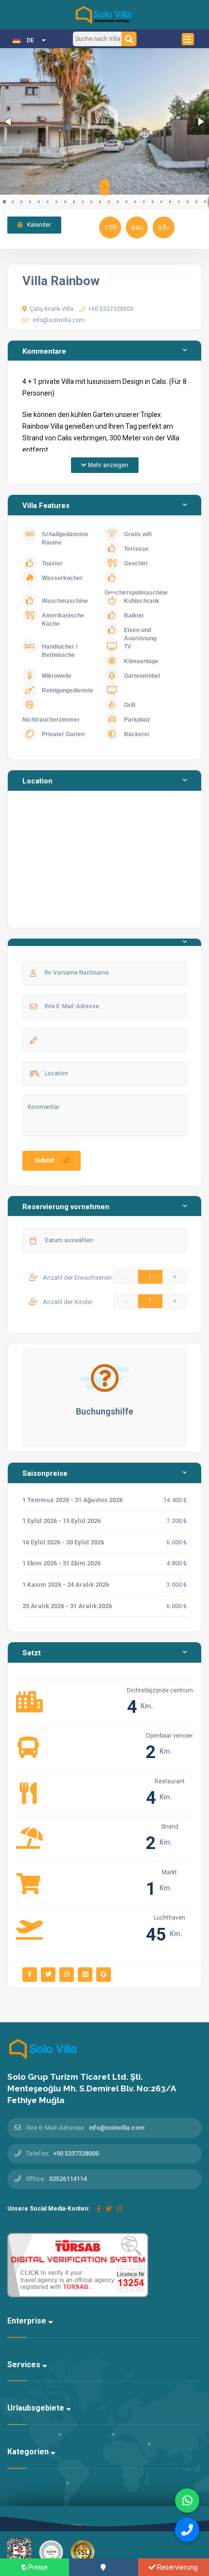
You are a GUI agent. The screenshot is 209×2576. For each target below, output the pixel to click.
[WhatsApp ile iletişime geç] (187, 2501)
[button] (9, 122)
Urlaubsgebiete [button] (37, 2408)
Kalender (38, 225)
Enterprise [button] (28, 2321)
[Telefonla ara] (187, 2530)
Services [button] (25, 2365)
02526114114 (68, 2179)
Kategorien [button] (29, 2452)
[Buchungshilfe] (104, 1378)
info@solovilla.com (59, 320)
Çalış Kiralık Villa (52, 309)
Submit (44, 1161)
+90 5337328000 (111, 309)
